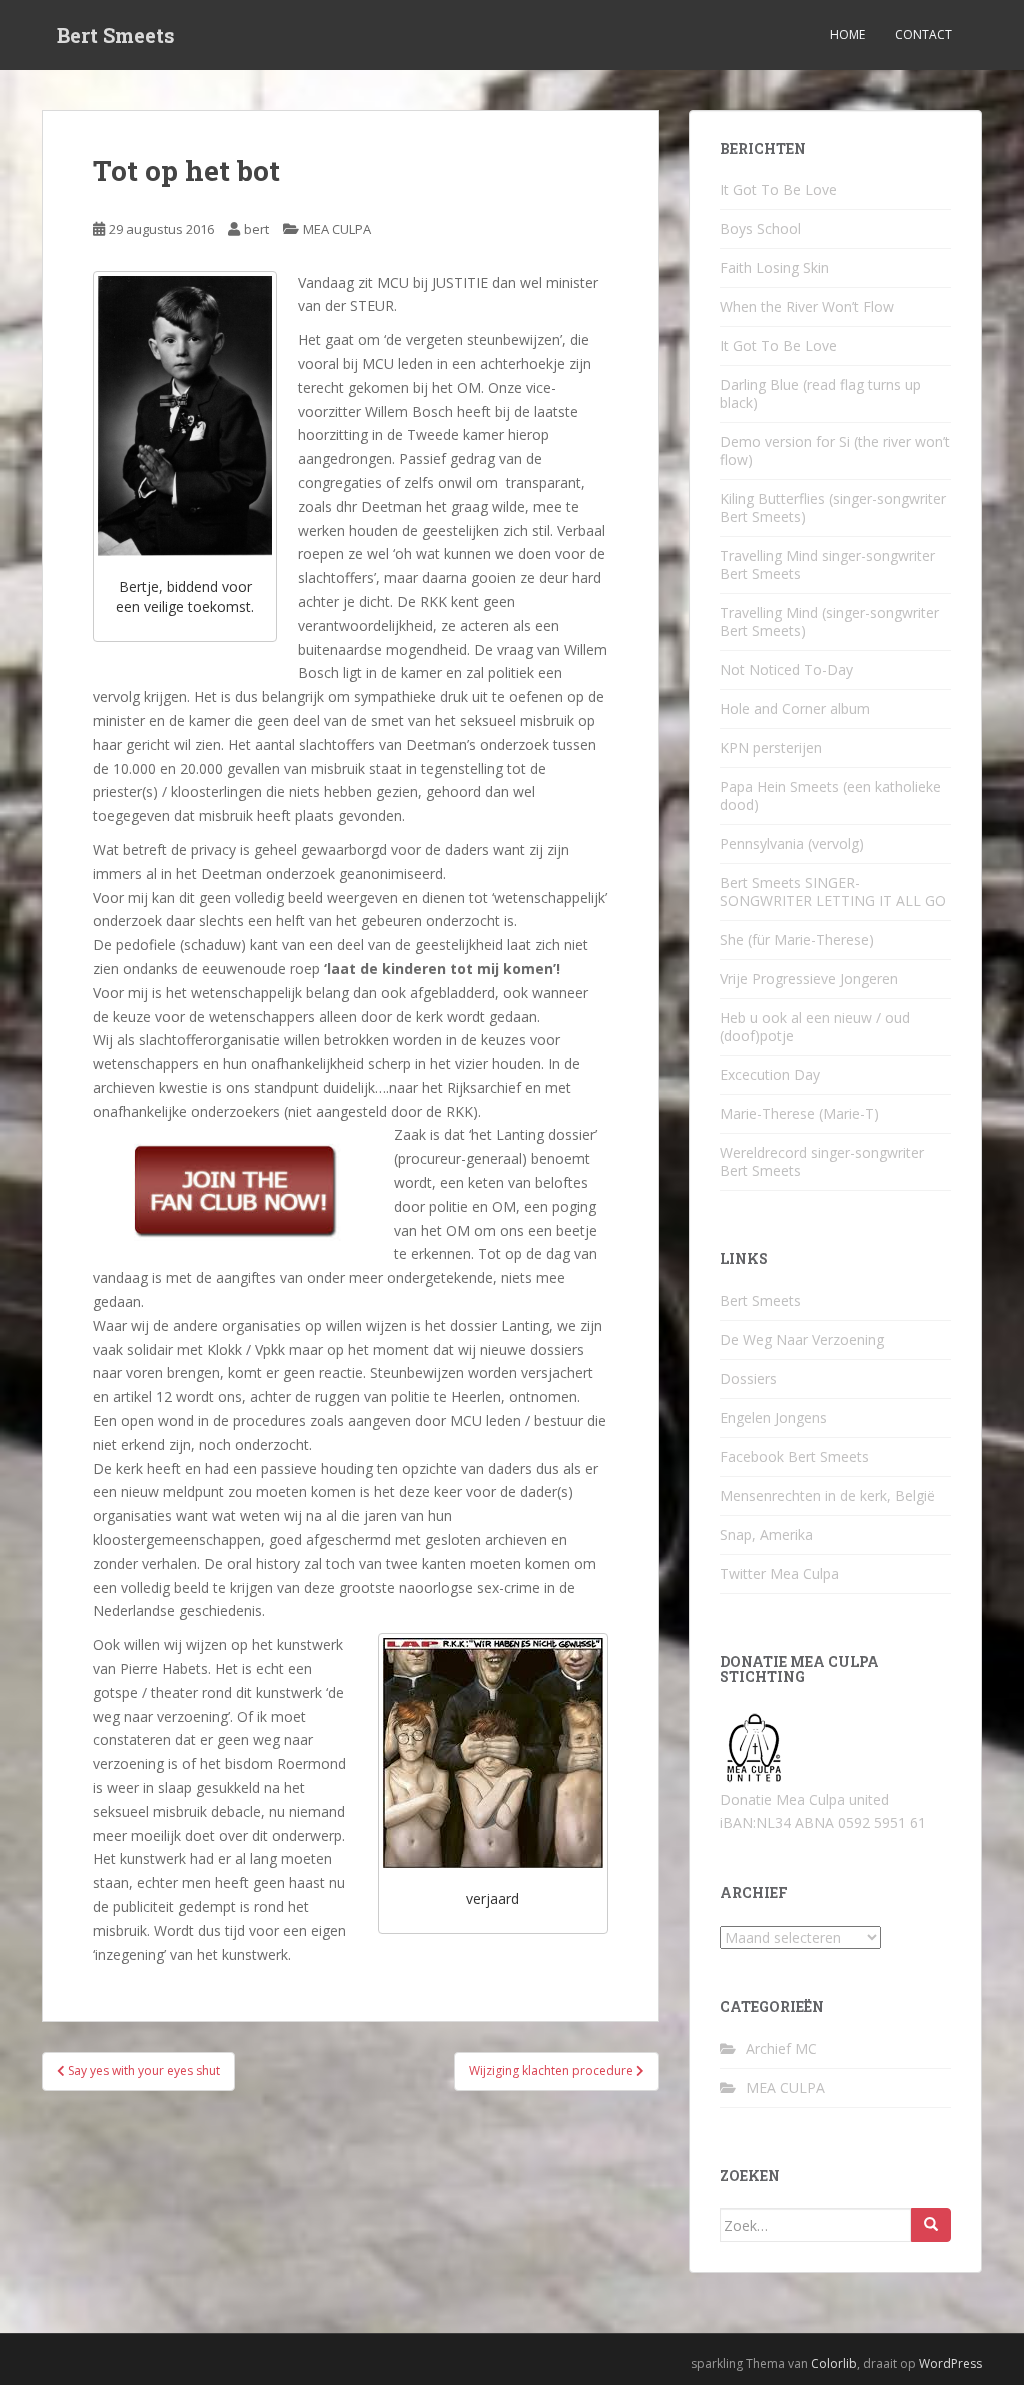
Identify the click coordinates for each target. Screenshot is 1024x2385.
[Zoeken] (931, 2225)
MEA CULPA (337, 229)
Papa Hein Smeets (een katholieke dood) (830, 795)
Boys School (760, 228)
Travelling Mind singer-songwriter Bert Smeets (827, 564)
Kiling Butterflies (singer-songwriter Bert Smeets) (833, 507)
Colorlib (834, 2363)
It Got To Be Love (778, 189)
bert (256, 229)
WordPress (950, 2363)
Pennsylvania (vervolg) (792, 843)
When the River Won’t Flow (807, 306)
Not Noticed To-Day (786, 669)
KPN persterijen (771, 747)
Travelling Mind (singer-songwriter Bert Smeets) (829, 621)
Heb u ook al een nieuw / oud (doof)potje (815, 1026)
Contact (923, 34)
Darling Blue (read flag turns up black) (820, 393)
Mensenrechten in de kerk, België (827, 1495)
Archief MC (781, 2048)
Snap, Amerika (766, 1534)
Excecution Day (770, 1074)
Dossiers (748, 1378)
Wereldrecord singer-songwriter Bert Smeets (822, 1161)
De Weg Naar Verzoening (802, 1339)
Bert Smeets (116, 35)
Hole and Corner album (795, 708)
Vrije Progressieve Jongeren (809, 978)
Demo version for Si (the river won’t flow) (835, 450)
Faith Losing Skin (774, 267)
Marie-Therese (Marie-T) (799, 1113)
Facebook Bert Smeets (794, 1456)
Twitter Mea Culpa (779, 1573)
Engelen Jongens (773, 1417)
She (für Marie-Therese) (797, 939)
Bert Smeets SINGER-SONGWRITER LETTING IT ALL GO (833, 891)
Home (847, 34)
